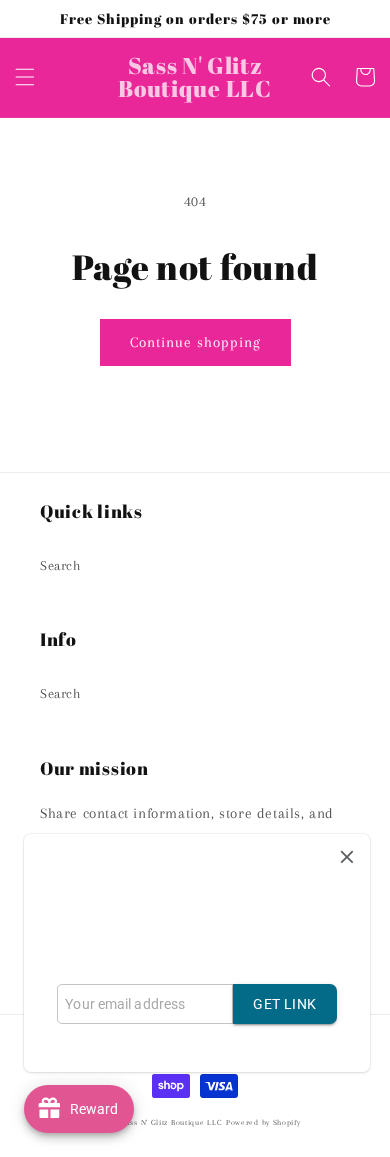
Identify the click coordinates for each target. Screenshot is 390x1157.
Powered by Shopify (263, 1122)
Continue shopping (195, 342)
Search (60, 565)
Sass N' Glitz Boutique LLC (171, 1122)
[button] (25, 77)
